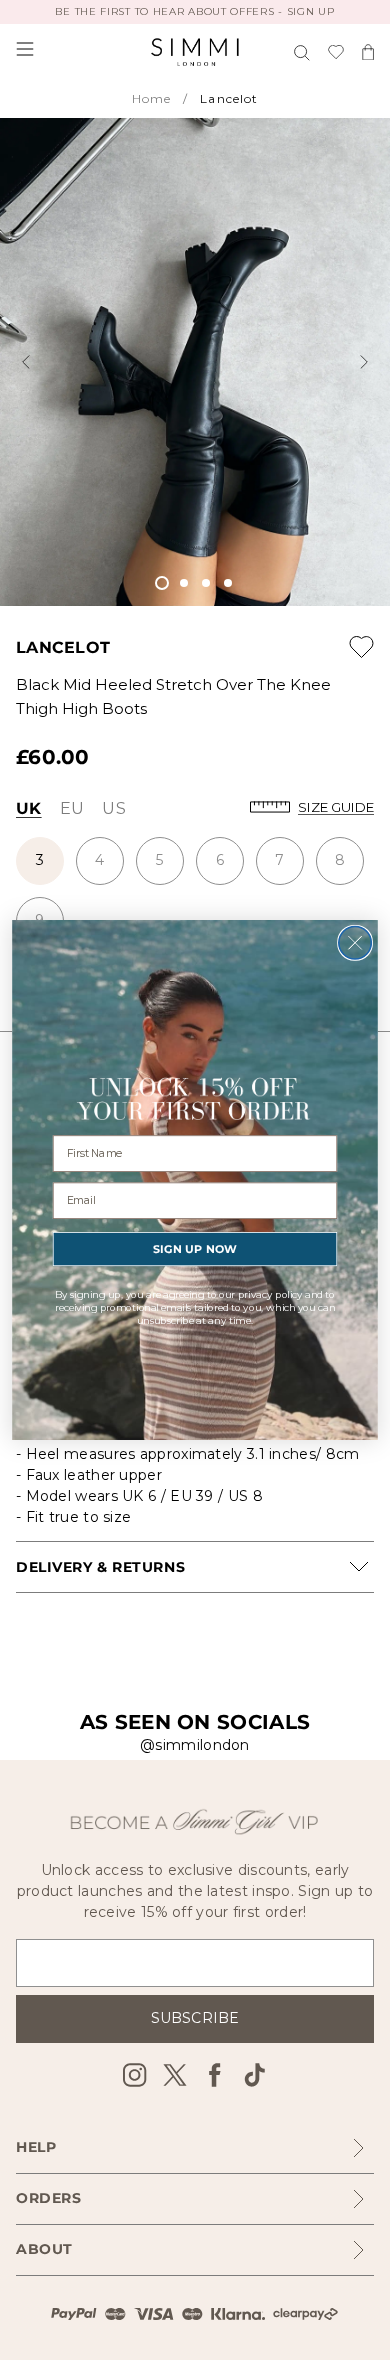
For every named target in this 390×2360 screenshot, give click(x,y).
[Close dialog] (355, 943)
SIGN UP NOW (195, 1249)
